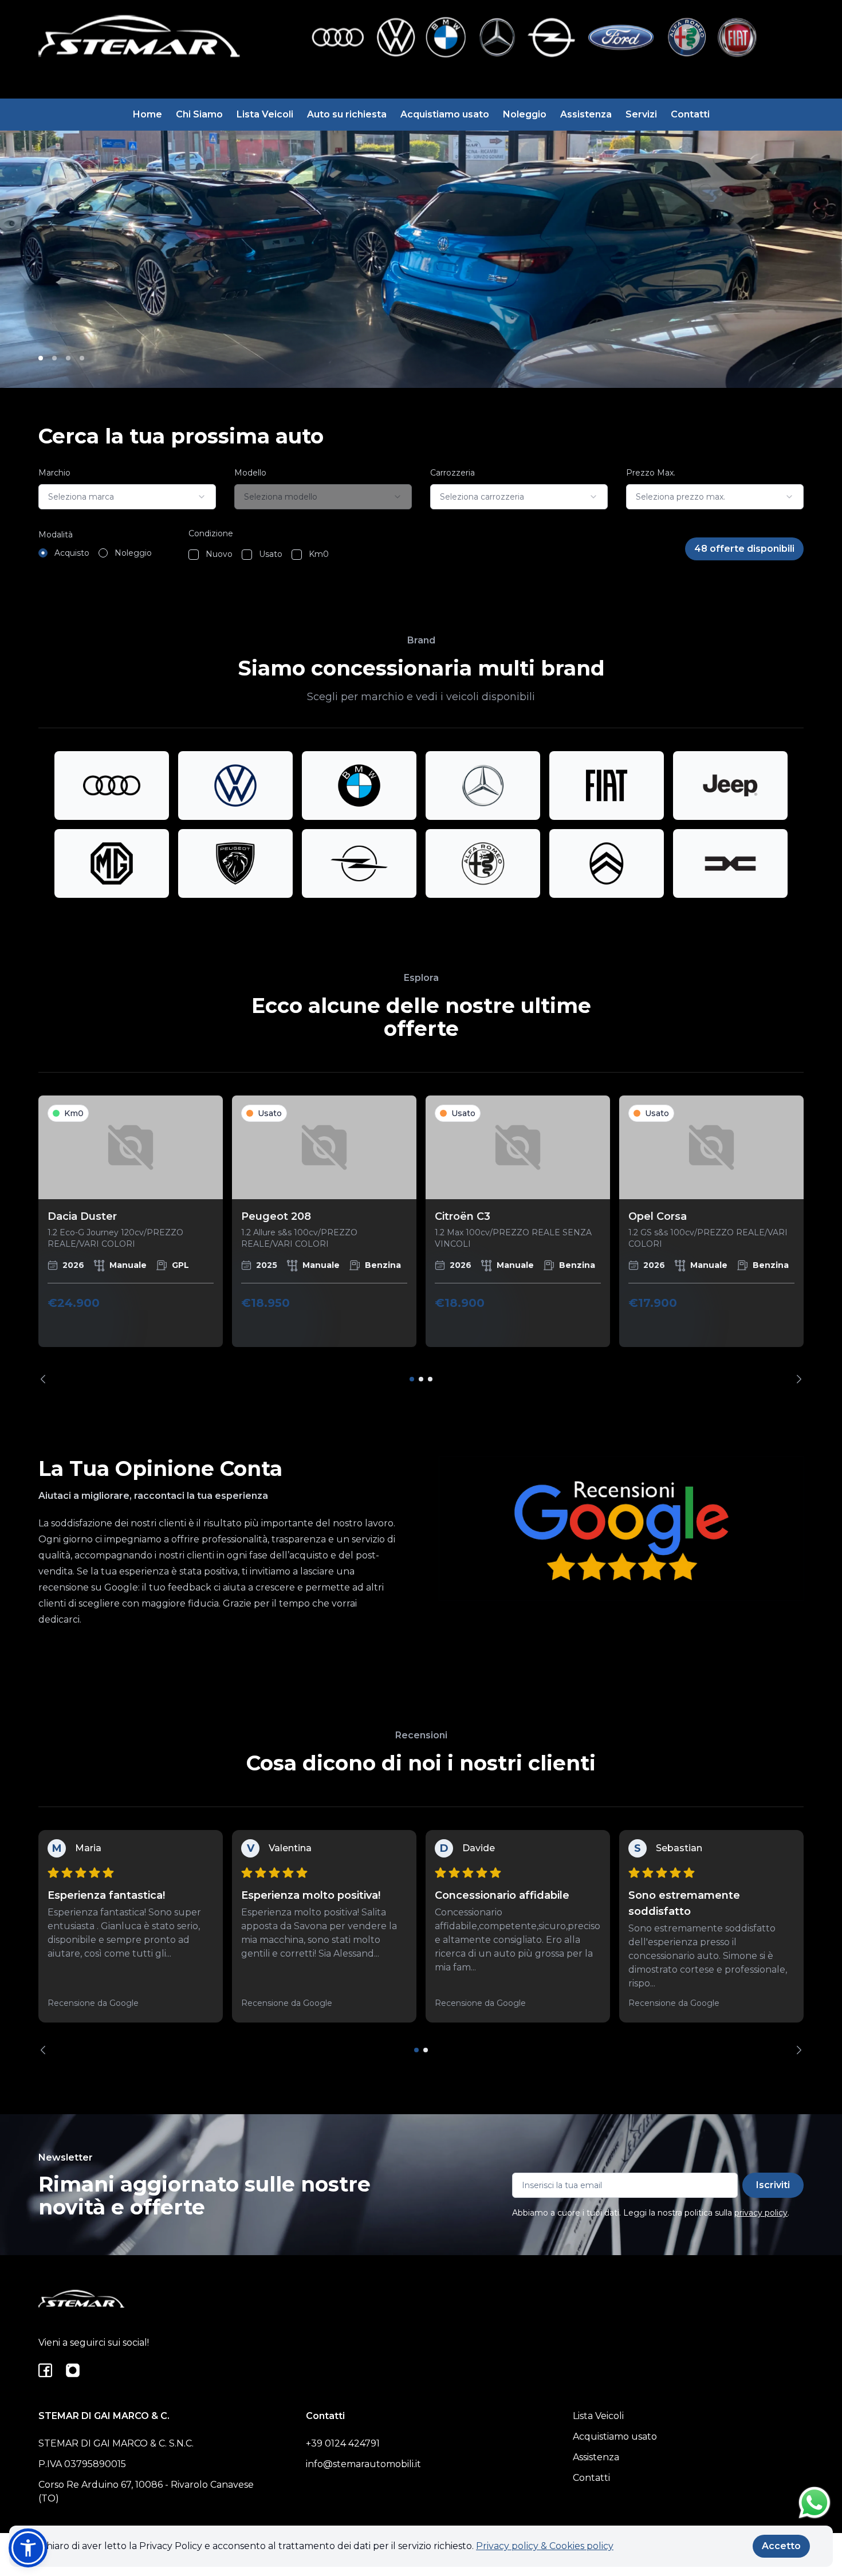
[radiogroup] (95, 553)
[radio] (43, 553)
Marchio (54, 473)
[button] (28, 2548)
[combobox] (127, 497)
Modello (250, 473)
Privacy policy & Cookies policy (545, 2546)
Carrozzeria (453, 473)
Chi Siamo (199, 114)
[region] (421, 1240)
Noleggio (525, 114)
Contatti (690, 114)
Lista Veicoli (265, 114)
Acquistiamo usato (445, 114)
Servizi (641, 114)
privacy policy (761, 2213)
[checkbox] (194, 555)
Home (147, 114)
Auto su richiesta (347, 114)
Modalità (56, 535)
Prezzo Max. (651, 473)
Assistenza (586, 114)
